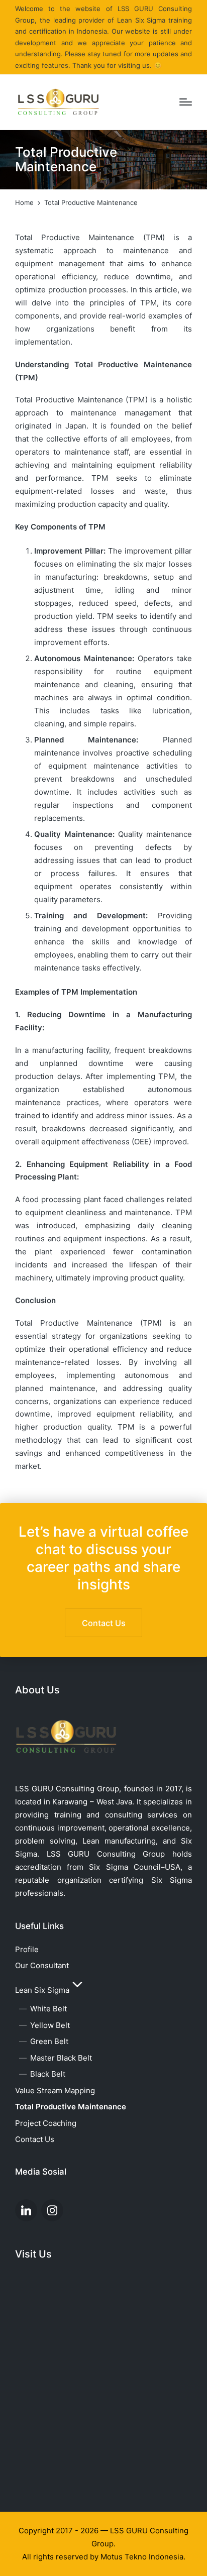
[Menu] (186, 102)
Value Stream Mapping (55, 2090)
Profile (27, 1949)
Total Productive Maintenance (71, 2107)
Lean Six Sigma (42, 1990)
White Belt (48, 2009)
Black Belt (48, 2074)
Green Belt (49, 2041)
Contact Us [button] (104, 1623)
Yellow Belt (50, 2025)
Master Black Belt (61, 2058)
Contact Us (35, 2139)
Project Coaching (46, 2123)
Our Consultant (42, 1965)
